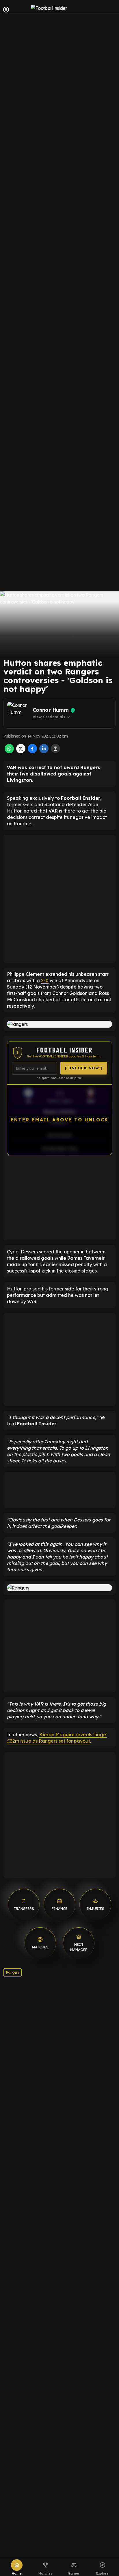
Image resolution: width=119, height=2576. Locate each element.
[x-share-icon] (21, 751)
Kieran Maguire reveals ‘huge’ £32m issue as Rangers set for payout (57, 1738)
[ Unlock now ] (84, 1068)
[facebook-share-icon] (32, 751)
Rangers (13, 1972)
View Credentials (52, 717)
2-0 (45, 980)
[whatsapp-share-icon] (9, 751)
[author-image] (19, 713)
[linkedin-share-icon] (44, 751)
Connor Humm (51, 710)
